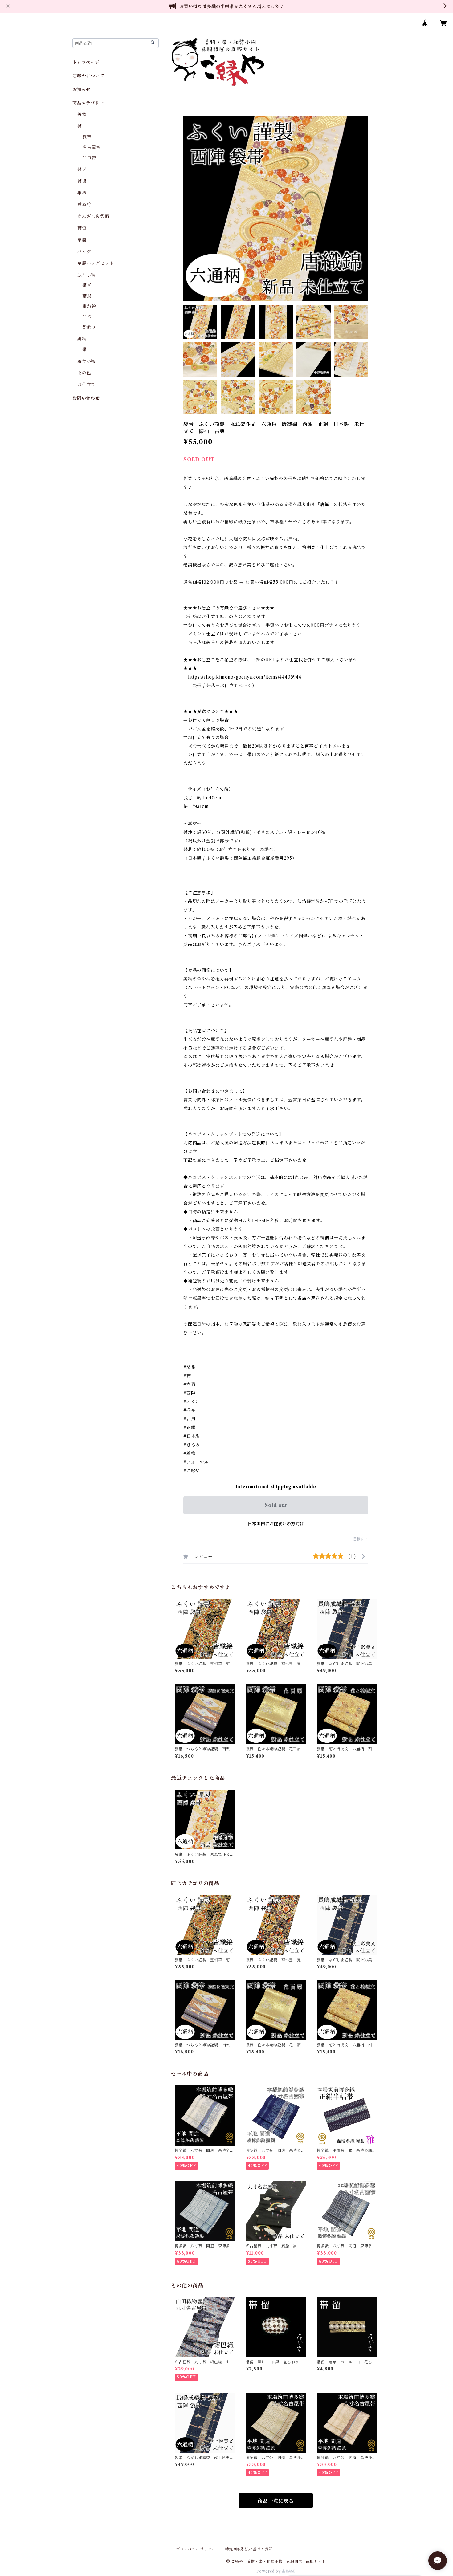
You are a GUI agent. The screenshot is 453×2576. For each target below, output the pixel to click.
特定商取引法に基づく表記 (249, 2549)
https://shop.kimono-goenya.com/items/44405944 (245, 677)
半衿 (82, 193)
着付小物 (86, 361)
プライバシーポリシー (196, 2549)
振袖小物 (86, 275)
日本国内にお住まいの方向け (276, 1524)
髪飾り (89, 327)
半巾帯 (89, 158)
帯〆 (82, 169)
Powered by (269, 2571)
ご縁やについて (88, 76)
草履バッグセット (96, 263)
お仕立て (86, 385)
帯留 (82, 228)
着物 (82, 115)
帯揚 (82, 181)
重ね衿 (84, 205)
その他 (84, 373)
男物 (82, 339)
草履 (82, 240)
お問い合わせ (86, 398)
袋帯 (87, 137)
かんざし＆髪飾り (96, 216)
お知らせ (82, 89)
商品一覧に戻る (276, 2501)
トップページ (86, 62)
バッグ (84, 251)
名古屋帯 (91, 147)
